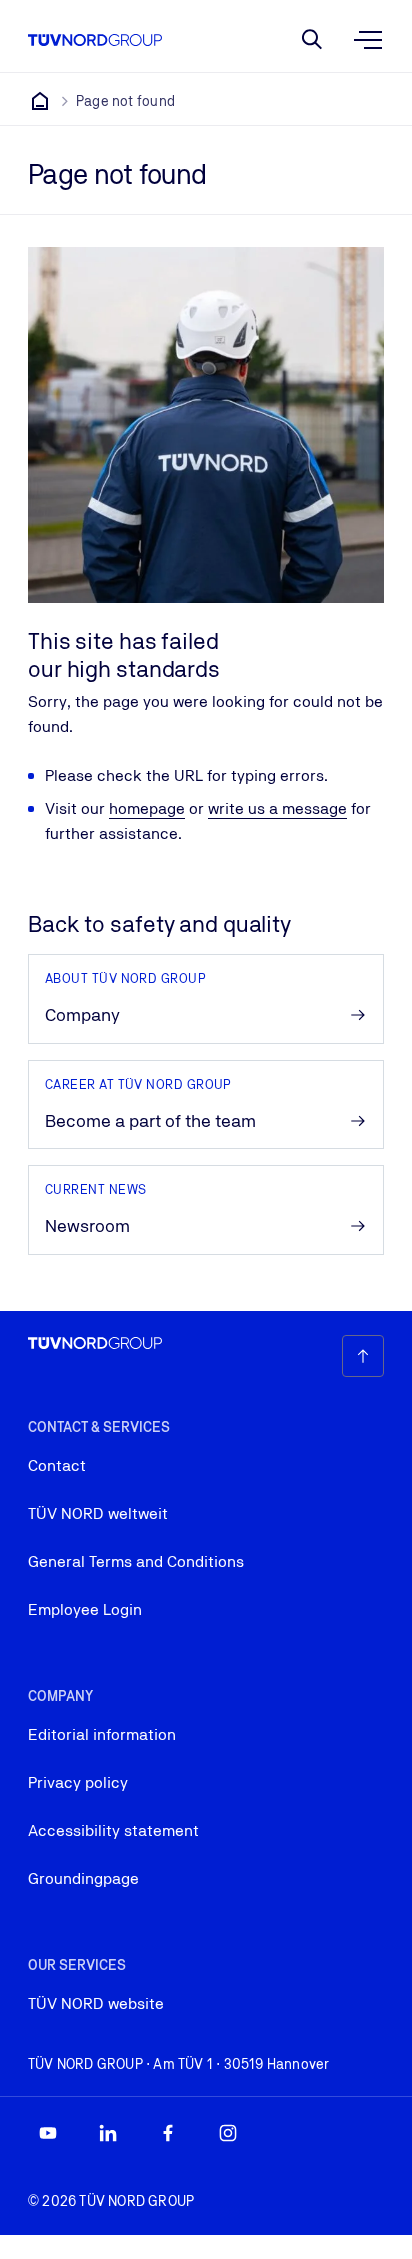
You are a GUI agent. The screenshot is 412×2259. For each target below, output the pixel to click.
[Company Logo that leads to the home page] (95, 40)
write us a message (277, 808)
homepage (147, 808)
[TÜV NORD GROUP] (40, 101)
